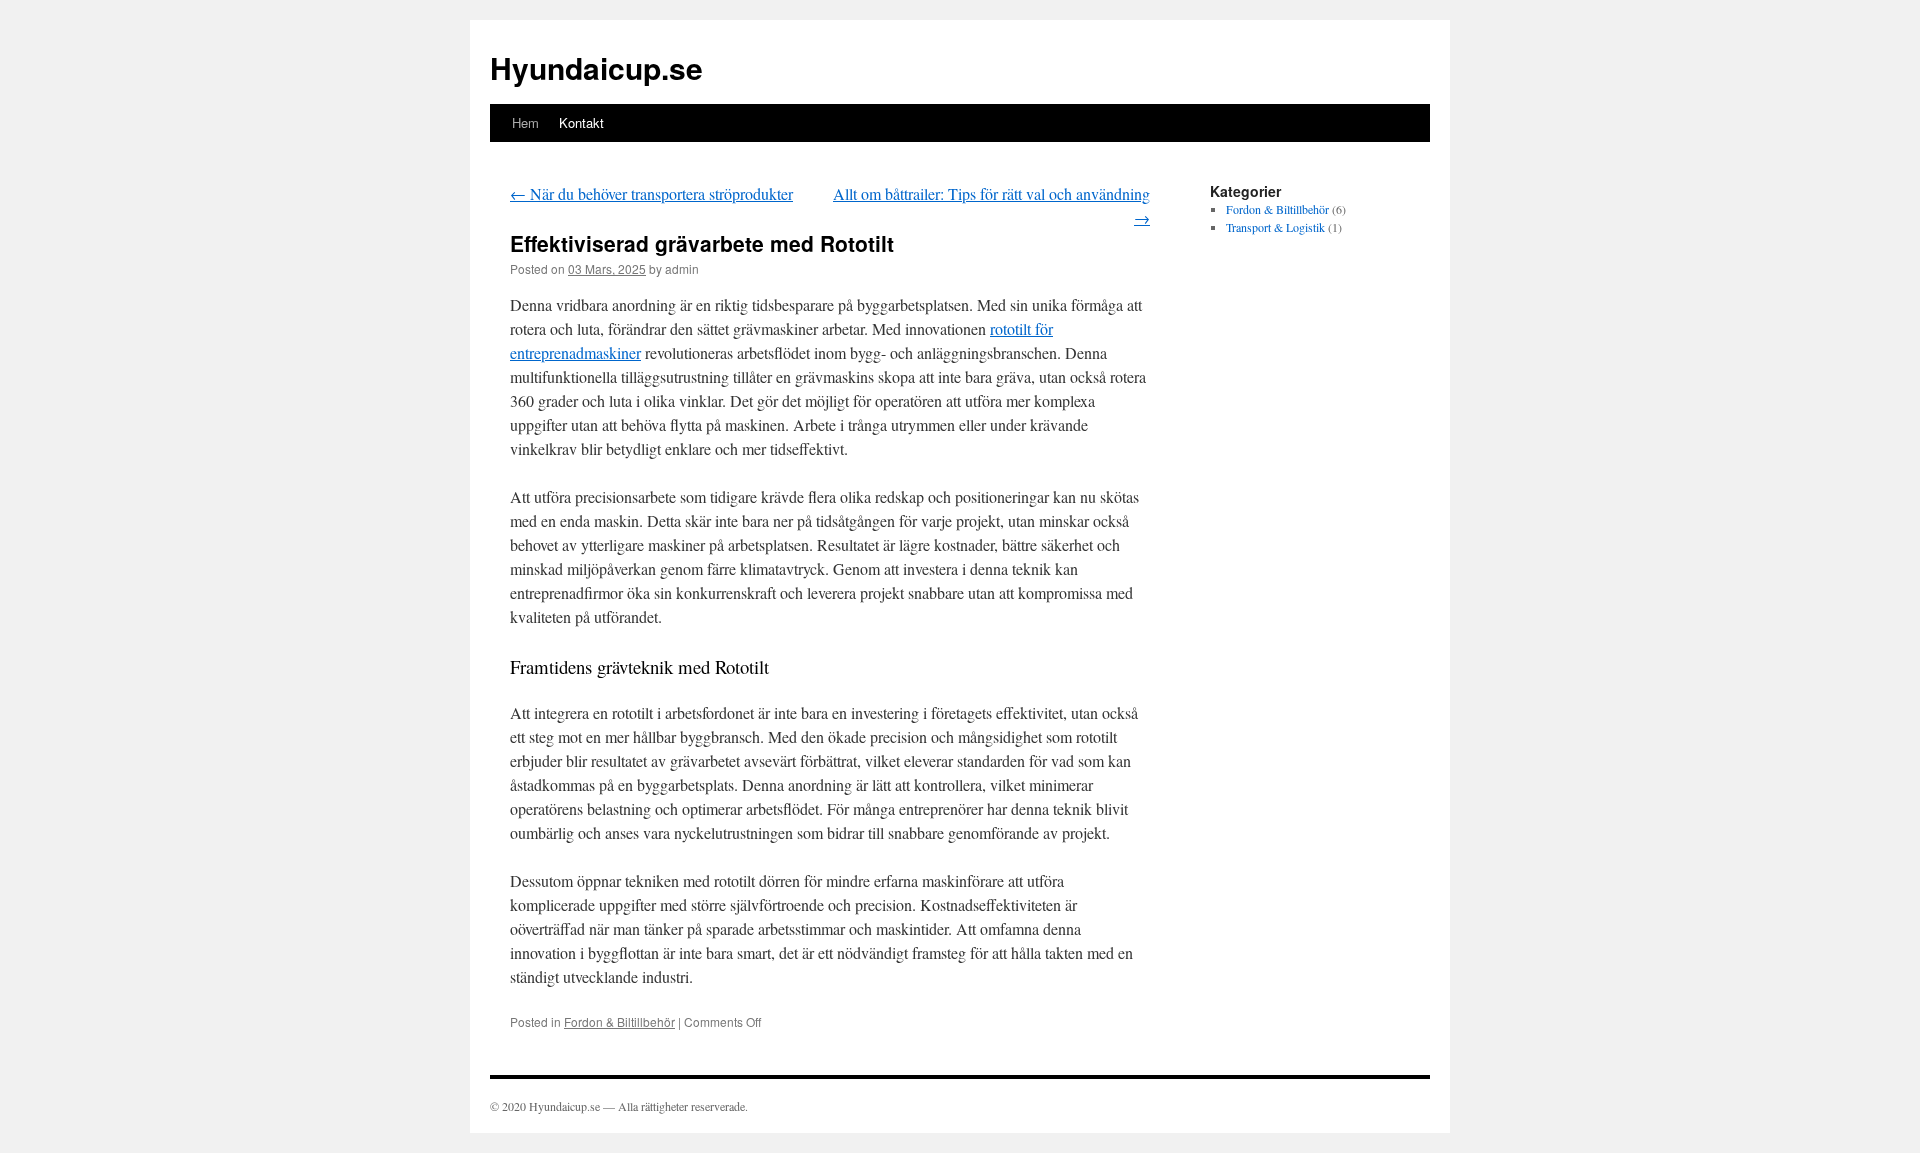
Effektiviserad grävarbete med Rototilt (702, 243)
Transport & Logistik (1275, 227)
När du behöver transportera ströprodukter (651, 193)
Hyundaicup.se (596, 67)
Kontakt (581, 122)
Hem (525, 122)
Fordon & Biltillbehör (619, 1021)
